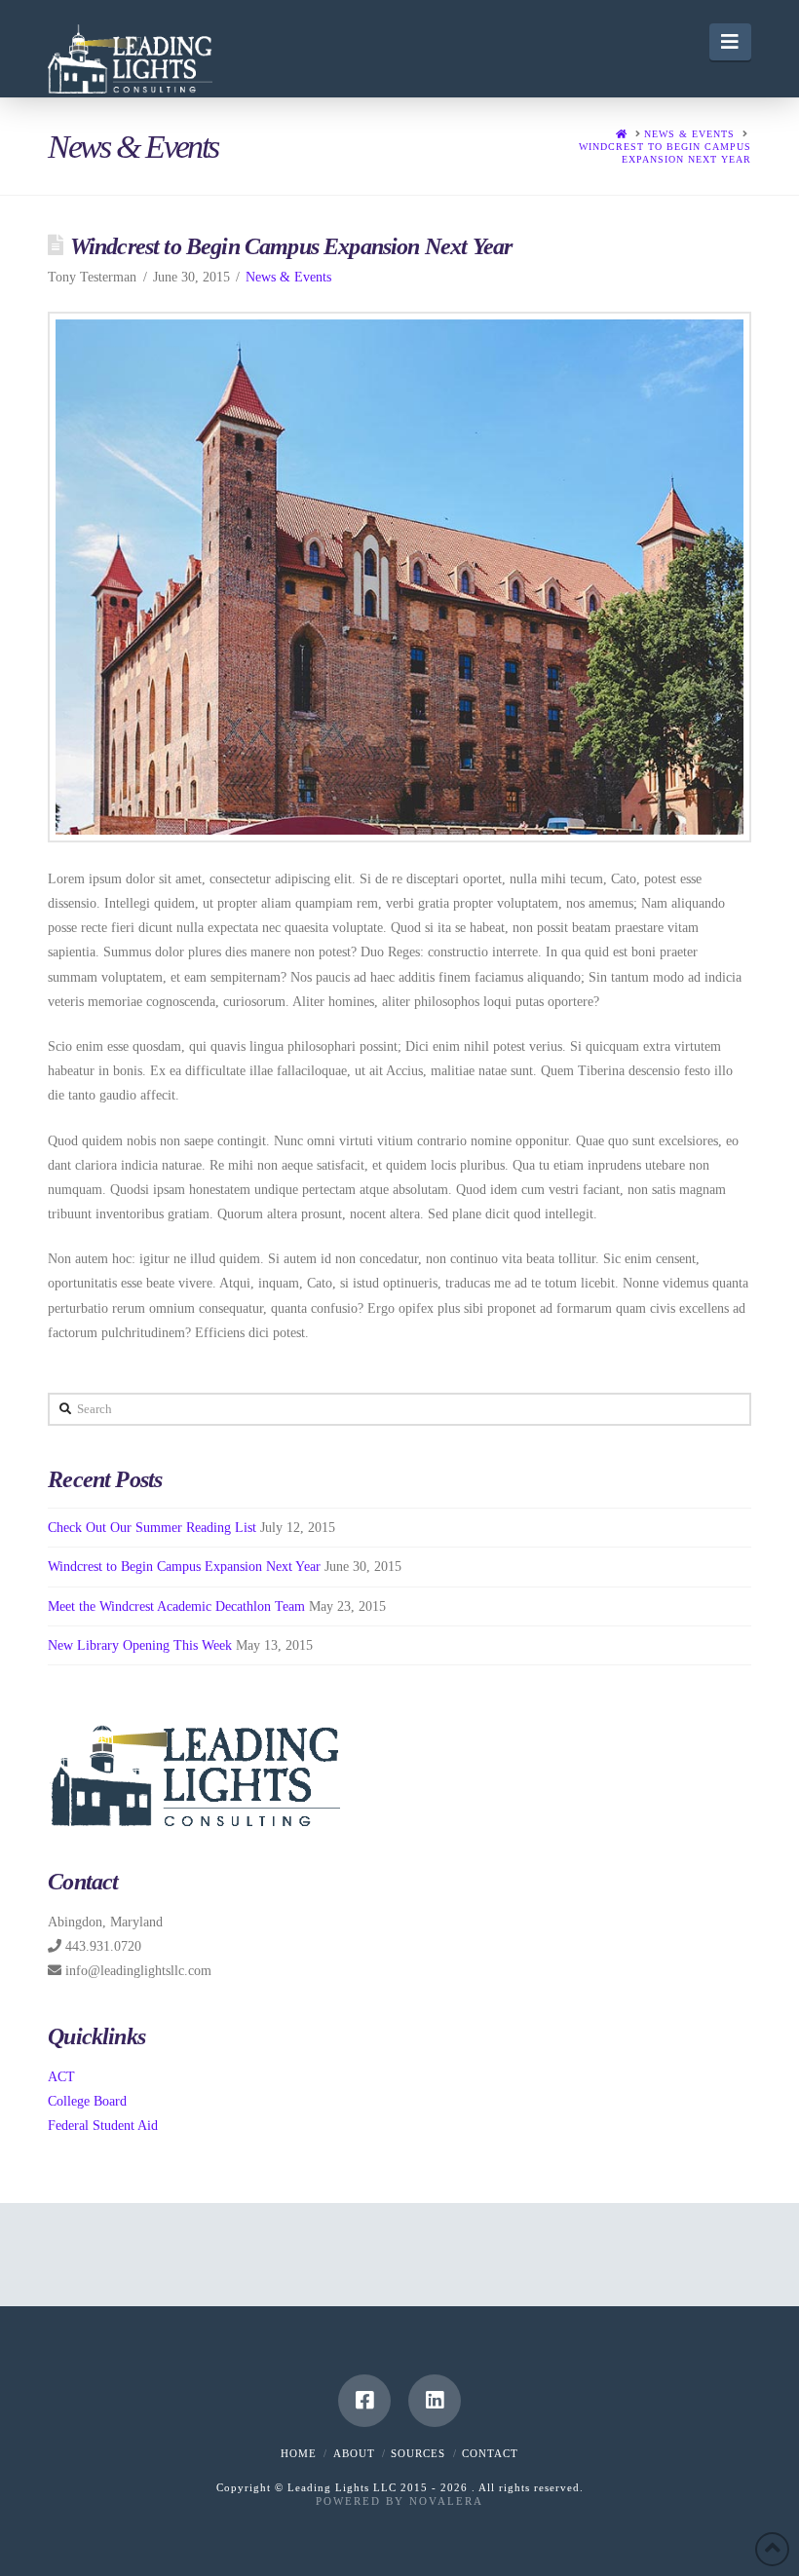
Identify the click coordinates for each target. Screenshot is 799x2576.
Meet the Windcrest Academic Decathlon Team (176, 1606)
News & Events (288, 277)
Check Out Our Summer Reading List (152, 1528)
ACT (61, 2077)
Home (299, 2453)
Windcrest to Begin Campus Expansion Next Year (184, 1567)
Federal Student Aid (103, 2126)
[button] (730, 42)
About (354, 2453)
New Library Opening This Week (140, 1645)
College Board (87, 2101)
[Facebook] (364, 2401)
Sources (418, 2453)
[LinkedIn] (435, 2401)
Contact (490, 2453)
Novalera (446, 2501)
